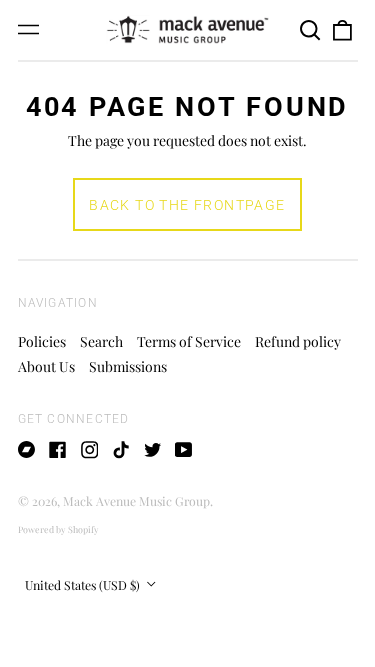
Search (101, 341)
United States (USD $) (84, 585)
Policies (42, 341)
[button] (311, 30)
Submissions (128, 366)
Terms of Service (189, 341)
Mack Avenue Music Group (136, 501)
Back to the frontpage (187, 205)
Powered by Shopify (58, 529)
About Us (46, 366)
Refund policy (298, 341)
